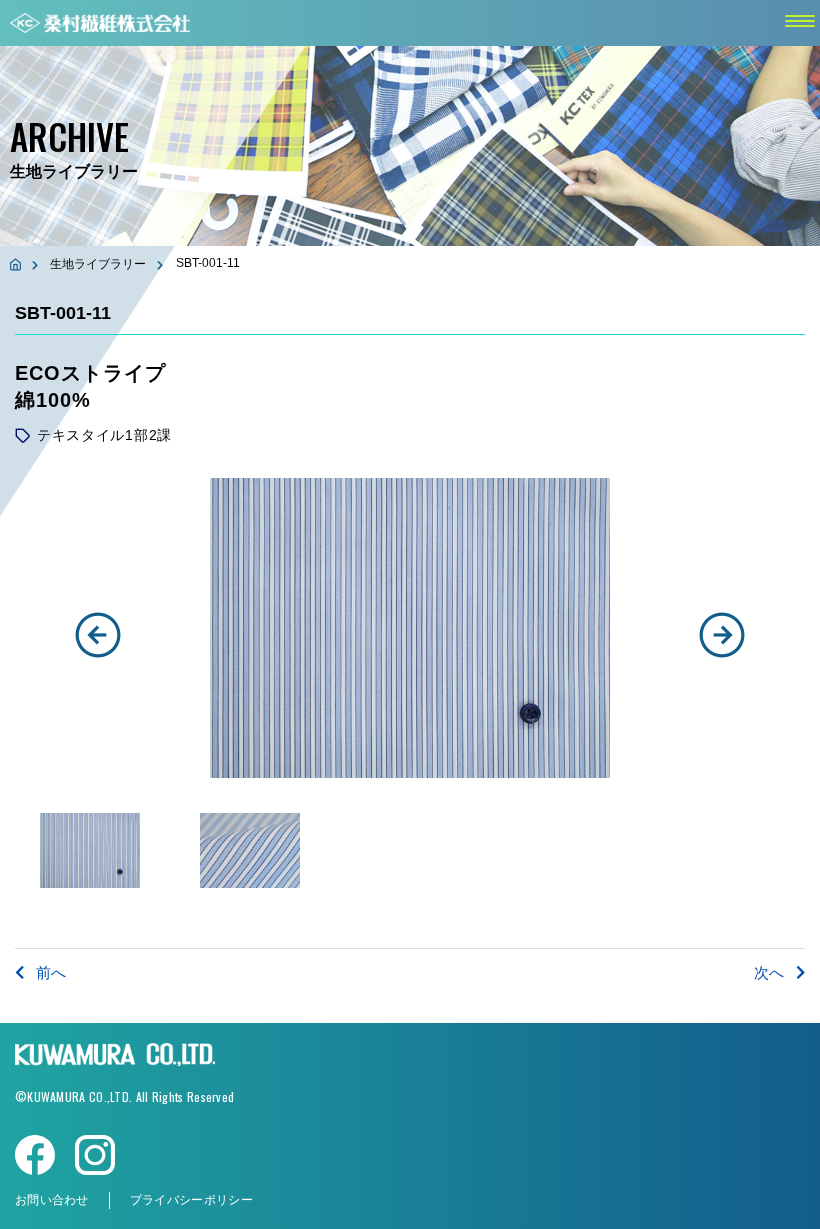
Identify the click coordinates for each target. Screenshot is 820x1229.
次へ (769, 972)
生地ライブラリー (98, 264)
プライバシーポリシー (191, 1200)
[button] (98, 635)
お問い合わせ (52, 1200)
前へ (51, 972)
